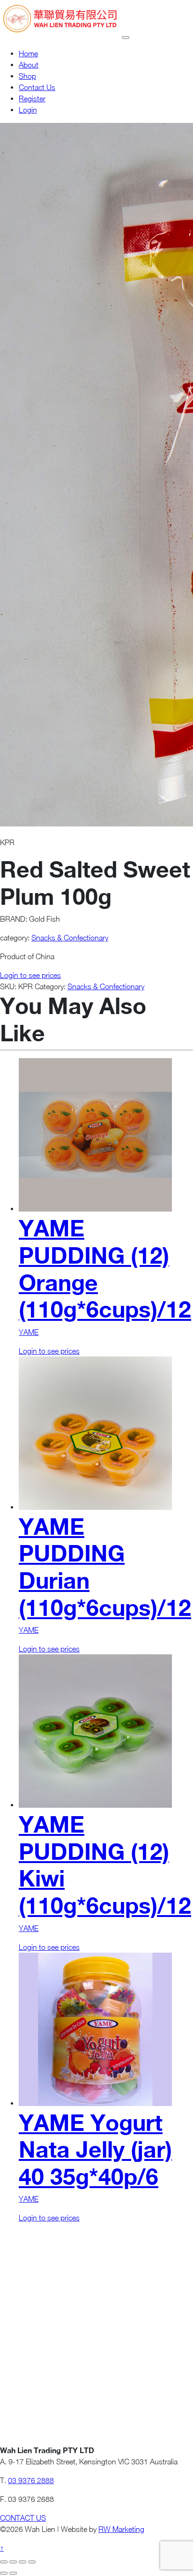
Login (28, 110)
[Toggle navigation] (126, 38)
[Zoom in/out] (4, 2562)
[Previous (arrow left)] (4, 2573)
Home (28, 53)
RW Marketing (121, 2529)
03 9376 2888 (31, 2480)
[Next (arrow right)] (13, 2573)
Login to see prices (30, 975)
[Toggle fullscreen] (13, 2562)
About (29, 65)
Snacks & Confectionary (70, 938)
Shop (27, 76)
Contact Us (37, 87)
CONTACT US (23, 2518)
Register (32, 98)
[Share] (22, 2562)
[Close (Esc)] (32, 2562)
